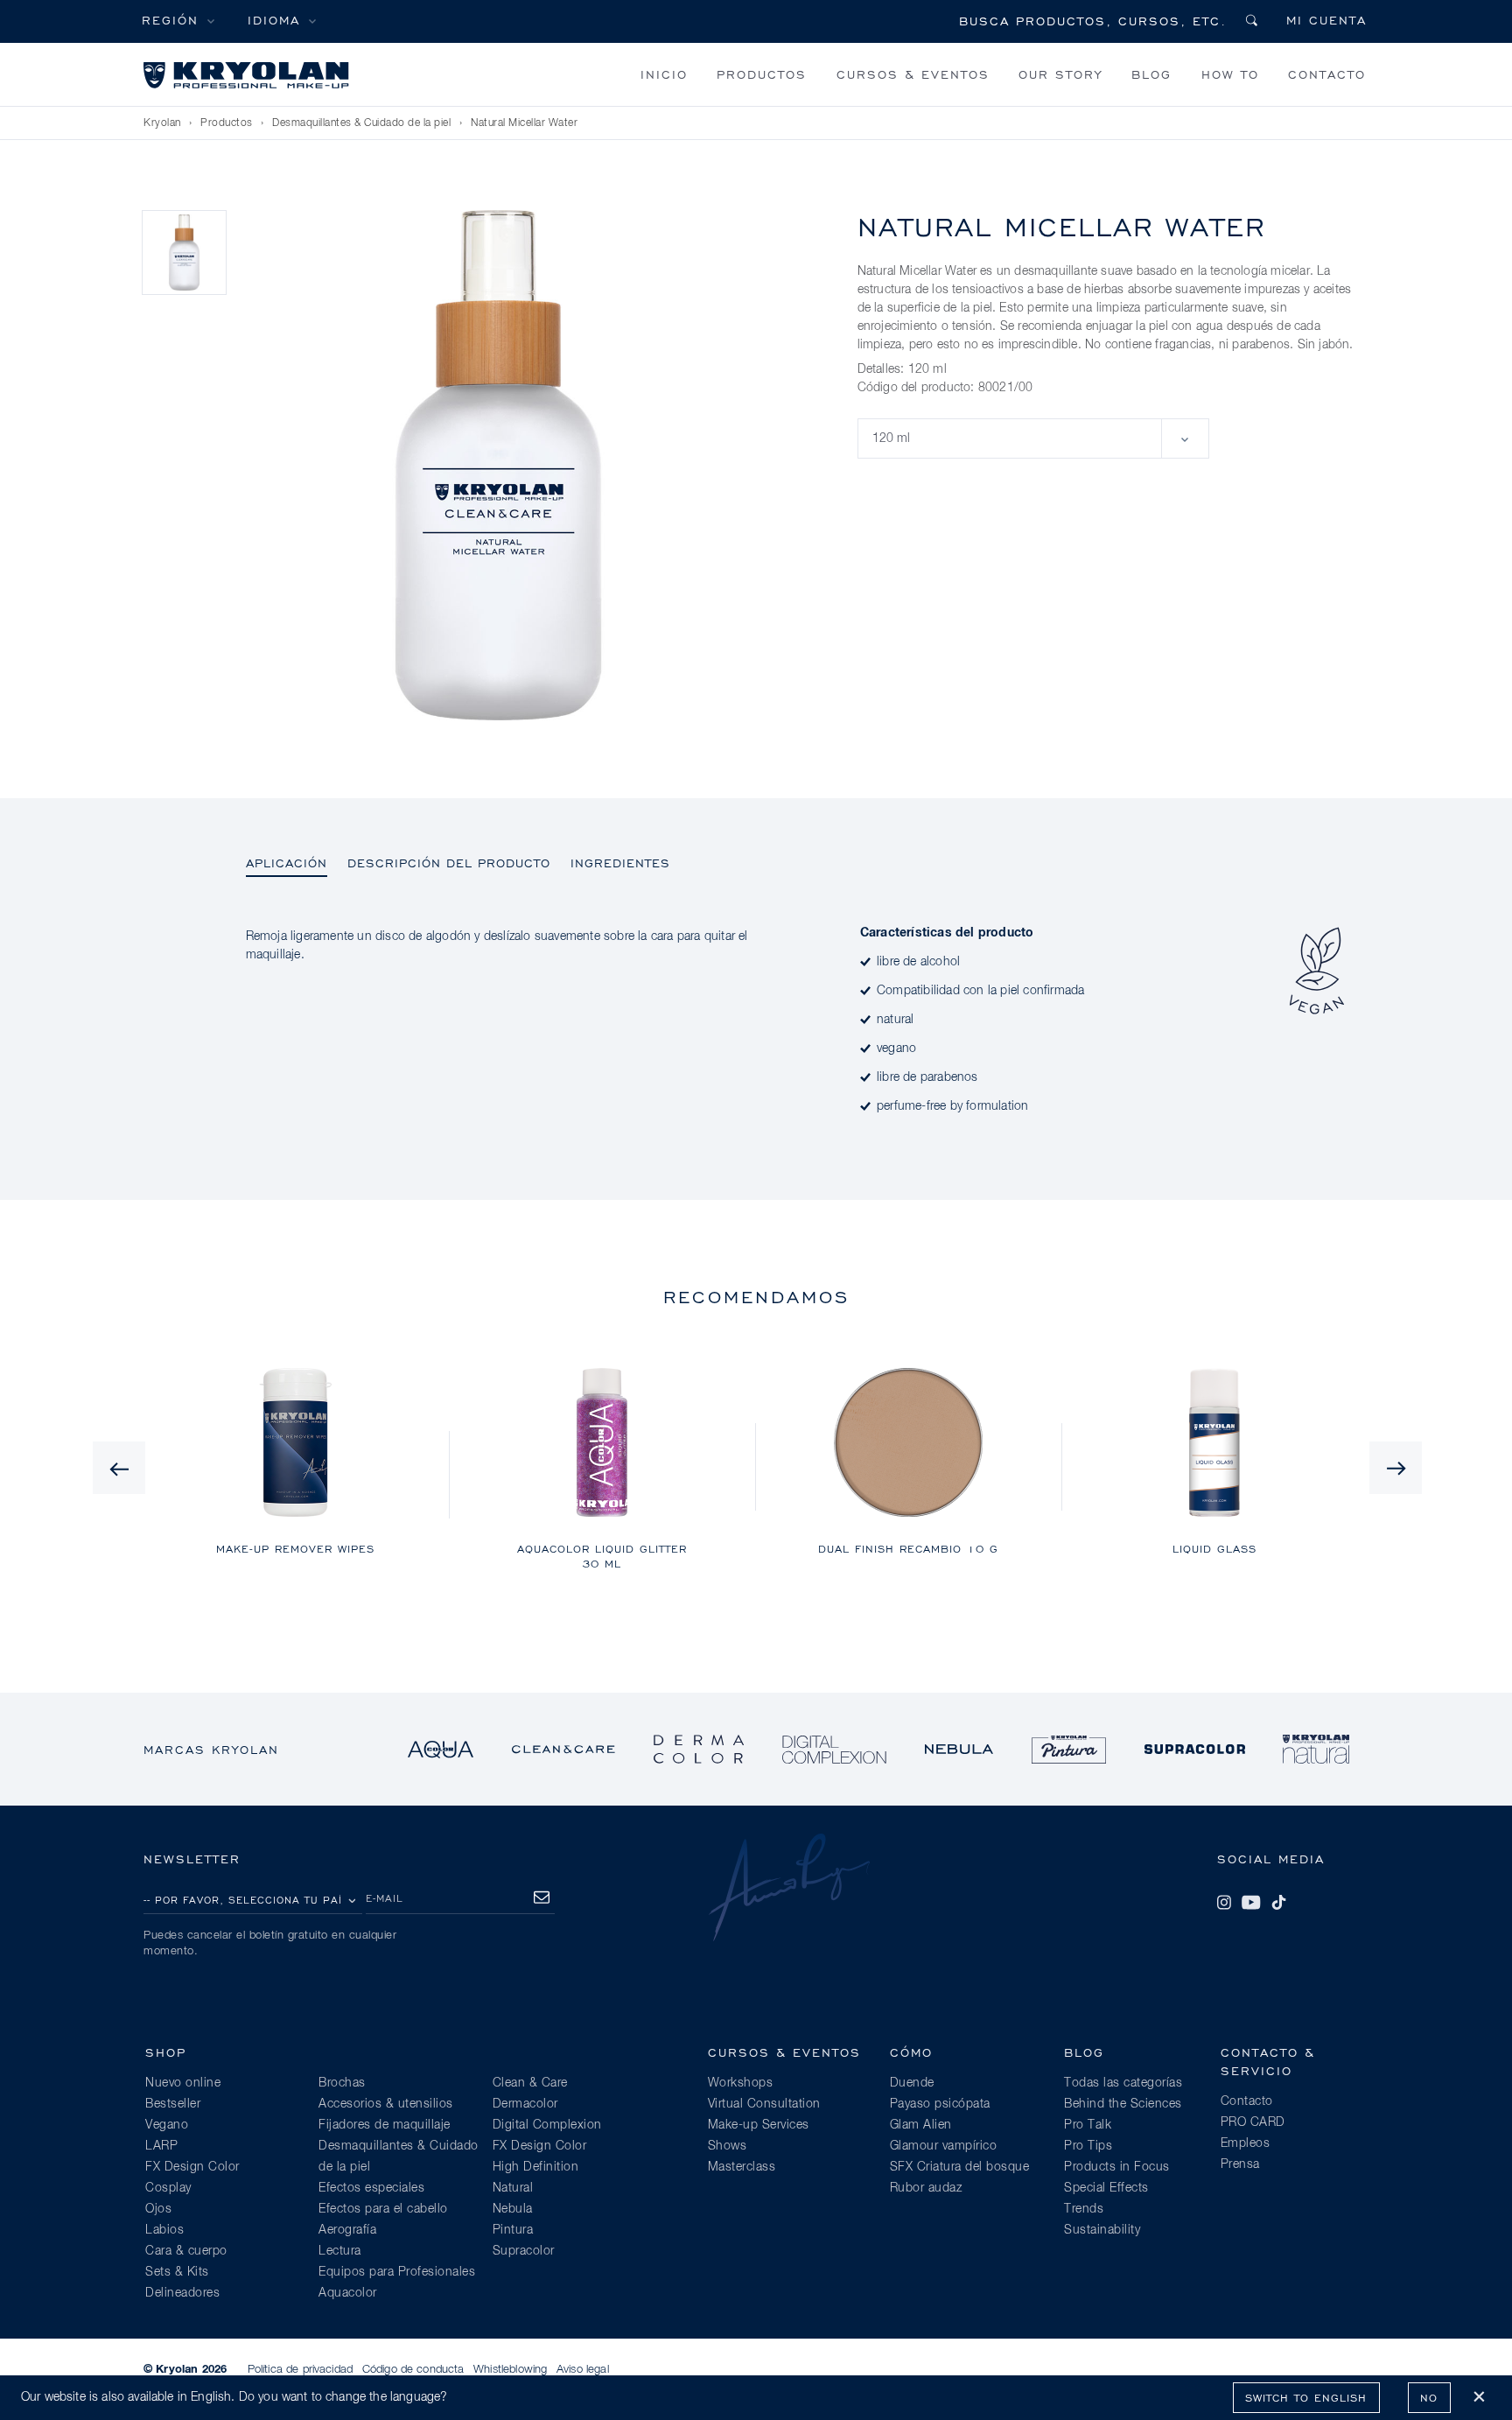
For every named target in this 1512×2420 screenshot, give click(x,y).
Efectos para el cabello (383, 2209)
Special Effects (1106, 2188)
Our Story (1060, 74)
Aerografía (347, 2230)
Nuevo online (183, 2083)
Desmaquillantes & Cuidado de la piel (361, 123)
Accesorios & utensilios (386, 2104)
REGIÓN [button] (170, 20)
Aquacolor (348, 2293)
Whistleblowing (510, 2370)
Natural (513, 2188)
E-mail (385, 1898)
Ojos (158, 2209)
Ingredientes (620, 863)
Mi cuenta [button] (1326, 20)
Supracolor (524, 2251)
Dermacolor (525, 2104)
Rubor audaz (926, 2188)
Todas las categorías (1123, 2083)
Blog (1151, 74)
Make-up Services (759, 2125)
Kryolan (162, 123)
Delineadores (182, 2293)
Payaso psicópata (940, 2104)
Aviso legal (583, 2370)
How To (1230, 74)
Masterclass (742, 2167)
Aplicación (287, 863)
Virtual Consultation (764, 2104)
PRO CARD (1253, 2122)
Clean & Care (530, 2083)
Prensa (1240, 2164)
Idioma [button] (274, 20)
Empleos (1246, 2143)
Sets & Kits (177, 2272)
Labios (164, 2230)
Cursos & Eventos (913, 74)
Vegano (167, 2125)
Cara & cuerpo (186, 2251)
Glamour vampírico (944, 2146)
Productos (762, 74)
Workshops (741, 2083)
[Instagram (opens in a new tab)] (1224, 1903)
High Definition (536, 2167)
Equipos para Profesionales (397, 2272)
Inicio (664, 74)
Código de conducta (413, 2370)
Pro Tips (1088, 2146)
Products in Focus (1117, 2167)
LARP (161, 2146)
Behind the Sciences (1123, 2104)
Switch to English (1306, 2398)
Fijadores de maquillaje (385, 2125)
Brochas (342, 2083)
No (1429, 2398)
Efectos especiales (371, 2188)
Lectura (340, 2251)
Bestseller (173, 2104)
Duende (912, 2083)
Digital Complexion (547, 2125)
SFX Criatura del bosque (960, 2167)
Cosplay (168, 2188)
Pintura (513, 2230)
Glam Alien (921, 2125)
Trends (1084, 2209)
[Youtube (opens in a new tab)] (1251, 1903)
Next (1396, 1468)
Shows (728, 2146)
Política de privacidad (301, 2370)
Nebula (513, 2209)
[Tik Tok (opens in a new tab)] (1278, 1903)
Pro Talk (1088, 2125)
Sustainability (1102, 2230)
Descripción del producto (449, 863)
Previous (119, 1468)
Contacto (1327, 74)
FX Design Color (192, 2167)
